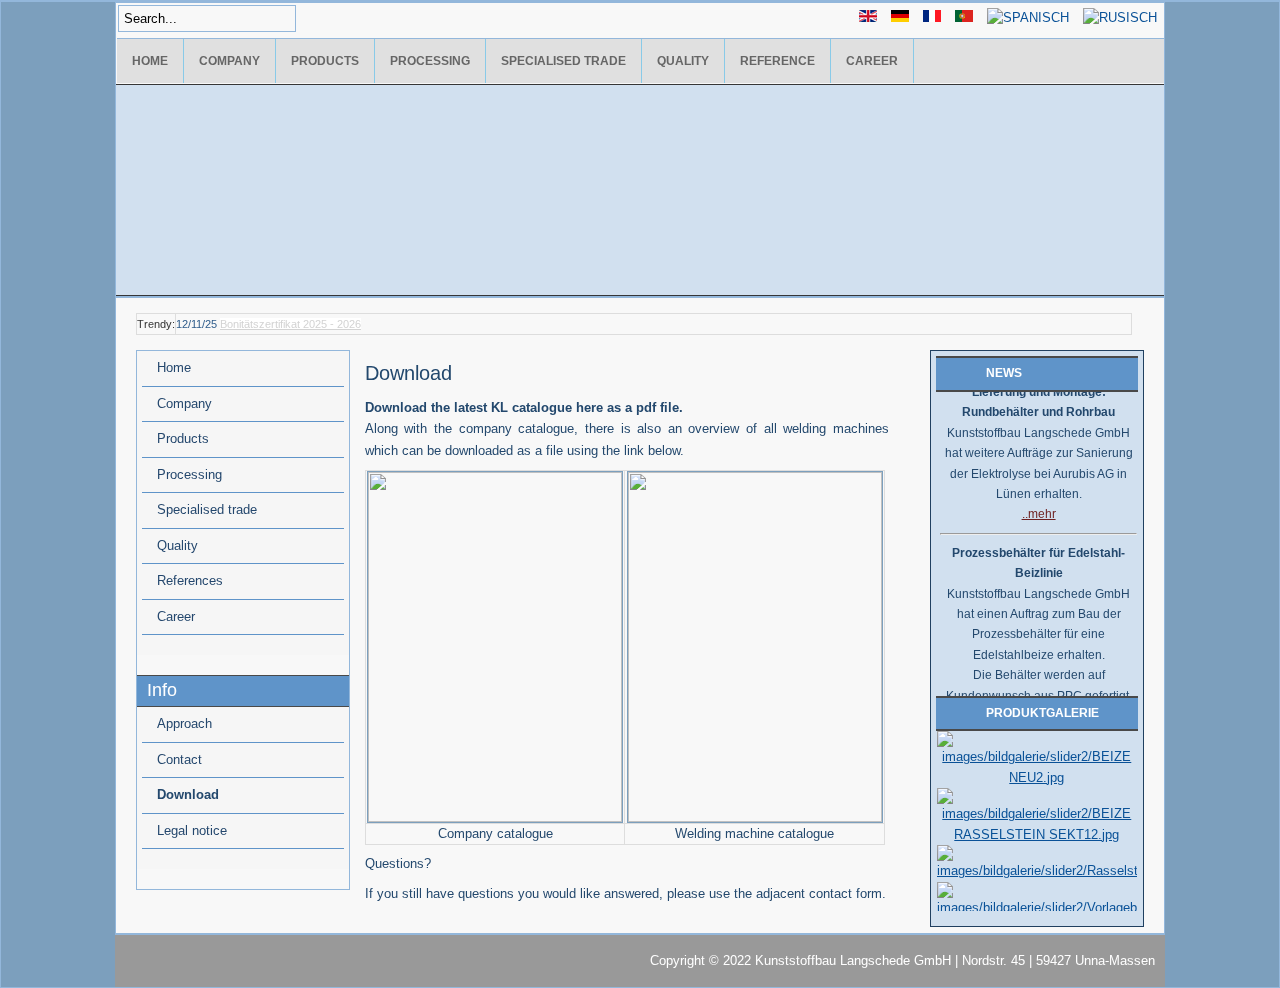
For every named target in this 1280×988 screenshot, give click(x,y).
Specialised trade (563, 61)
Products (325, 61)
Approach (184, 723)
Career (872, 61)
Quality (683, 61)
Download (188, 794)
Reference (777, 61)
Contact (179, 759)
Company (229, 61)
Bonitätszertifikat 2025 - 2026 (290, 324)
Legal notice (192, 830)
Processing (430, 61)
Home (150, 61)
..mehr (1039, 508)
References (190, 580)
